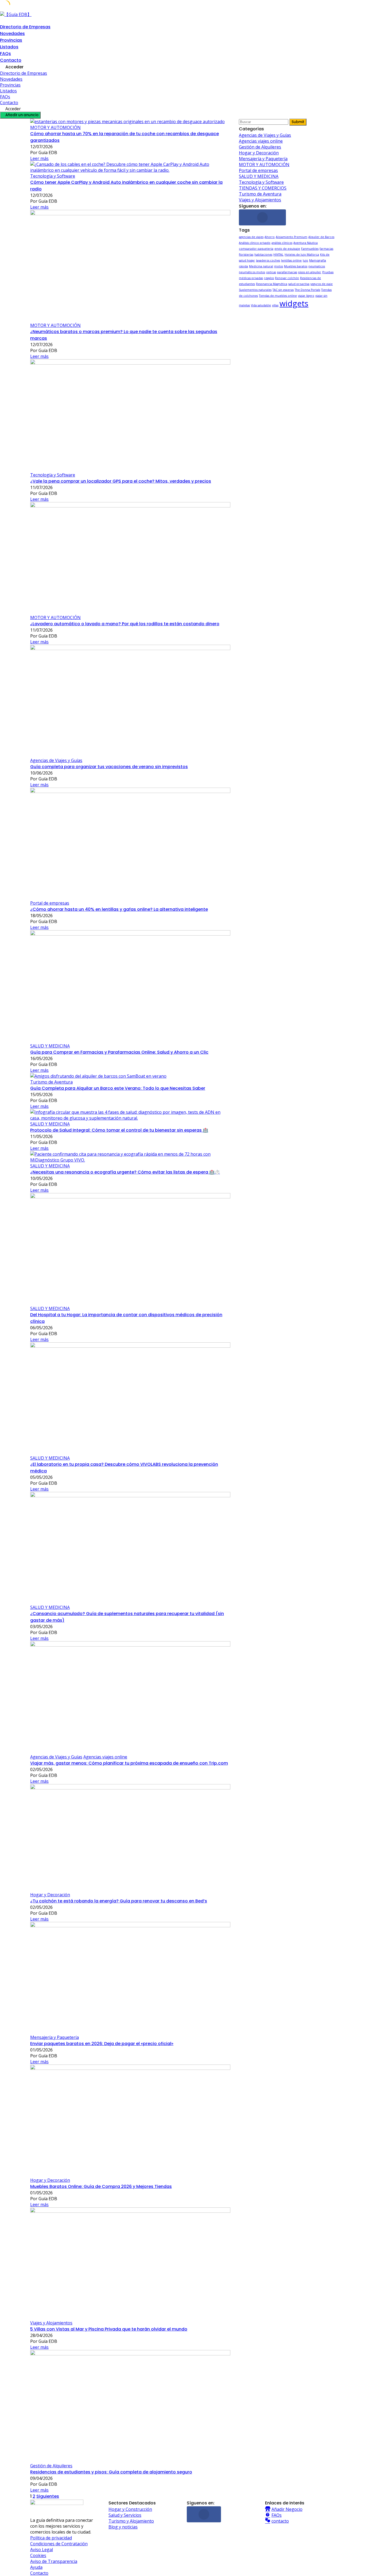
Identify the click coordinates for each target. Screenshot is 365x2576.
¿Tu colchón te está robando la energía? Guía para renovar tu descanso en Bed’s (119, 1901)
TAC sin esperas (283, 290)
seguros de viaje (322, 284)
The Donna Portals (307, 290)
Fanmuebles (310, 249)
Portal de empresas (50, 903)
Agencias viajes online (105, 1757)
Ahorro (270, 237)
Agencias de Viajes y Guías (56, 760)
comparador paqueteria (256, 249)
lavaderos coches (268, 260)
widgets (294, 303)
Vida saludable (261, 305)
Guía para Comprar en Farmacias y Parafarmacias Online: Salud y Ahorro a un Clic (119, 1052)
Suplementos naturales (255, 290)
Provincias (11, 40)
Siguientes (48, 2496)
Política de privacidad (51, 2538)
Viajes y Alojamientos (51, 2323)
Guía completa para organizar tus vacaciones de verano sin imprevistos (109, 767)
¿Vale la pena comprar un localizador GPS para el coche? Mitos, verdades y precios (121, 481)
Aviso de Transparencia (54, 2561)
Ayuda (36, 2567)
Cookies (38, 2555)
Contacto (11, 60)
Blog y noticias (123, 2527)
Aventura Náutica (306, 243)
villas (275, 305)
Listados (9, 47)
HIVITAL (278, 255)
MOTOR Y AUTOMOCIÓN (55, 127)
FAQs (5, 54)
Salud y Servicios (125, 2515)
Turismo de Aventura (51, 1082)
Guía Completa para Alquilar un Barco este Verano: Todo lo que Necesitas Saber (118, 1088)
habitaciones (263, 255)
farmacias (326, 249)
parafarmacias (287, 272)
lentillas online (291, 260)
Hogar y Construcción (130, 2509)
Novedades (12, 34)
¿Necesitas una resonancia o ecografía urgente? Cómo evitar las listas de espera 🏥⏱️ (125, 1172)
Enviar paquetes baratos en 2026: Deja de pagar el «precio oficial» (102, 2044)
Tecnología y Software (53, 176)
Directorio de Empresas (25, 27)
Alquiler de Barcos (321, 237)
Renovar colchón (287, 278)
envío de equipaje (287, 249)
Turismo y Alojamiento (131, 2521)
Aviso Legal (42, 2550)
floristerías (246, 255)
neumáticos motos (252, 272)
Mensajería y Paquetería (55, 2037)
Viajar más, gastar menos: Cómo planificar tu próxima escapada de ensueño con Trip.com (129, 1763)
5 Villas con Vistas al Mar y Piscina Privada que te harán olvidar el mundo (109, 2329)
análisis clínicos (282, 243)
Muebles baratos (296, 266)
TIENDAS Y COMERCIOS (263, 188)
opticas (271, 272)
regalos (269, 278)
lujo (305, 260)
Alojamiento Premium (292, 237)
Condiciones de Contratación (59, 2544)
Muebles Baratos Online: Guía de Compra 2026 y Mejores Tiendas (101, 2186)
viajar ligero (306, 296)
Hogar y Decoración (50, 1895)
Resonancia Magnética (272, 284)
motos (279, 266)
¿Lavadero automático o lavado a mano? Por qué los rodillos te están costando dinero (125, 624)
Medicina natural (261, 266)
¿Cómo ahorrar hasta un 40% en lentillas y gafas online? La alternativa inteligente (119, 909)
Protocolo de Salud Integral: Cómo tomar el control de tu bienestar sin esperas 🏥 (119, 1130)
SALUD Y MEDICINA (50, 1046)
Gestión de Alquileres (51, 2466)
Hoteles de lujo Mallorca (302, 255)
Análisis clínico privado (255, 243)
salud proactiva (299, 284)
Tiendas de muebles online (278, 296)
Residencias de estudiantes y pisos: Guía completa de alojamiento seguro (111, 2472)
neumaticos (317, 266)
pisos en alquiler (310, 272)
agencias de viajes (251, 237)
